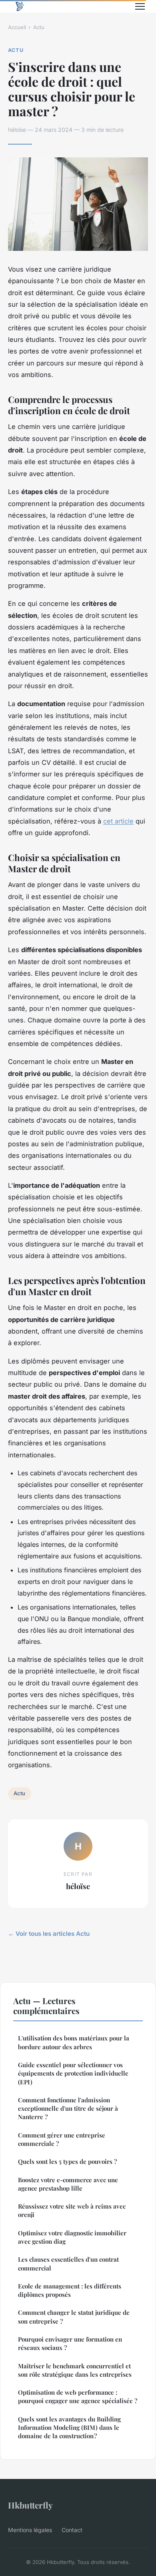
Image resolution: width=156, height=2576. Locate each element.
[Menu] (140, 6)
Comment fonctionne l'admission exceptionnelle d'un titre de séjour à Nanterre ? (68, 2109)
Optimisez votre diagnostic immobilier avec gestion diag (72, 2237)
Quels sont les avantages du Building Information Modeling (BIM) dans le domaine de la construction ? (69, 2428)
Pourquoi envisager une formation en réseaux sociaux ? (70, 2343)
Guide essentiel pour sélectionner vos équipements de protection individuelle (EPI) (73, 2073)
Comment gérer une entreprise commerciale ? (62, 2139)
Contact (72, 2530)
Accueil (17, 27)
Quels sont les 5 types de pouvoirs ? (67, 2161)
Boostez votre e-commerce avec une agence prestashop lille (68, 2184)
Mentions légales (30, 2530)
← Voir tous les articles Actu (49, 1934)
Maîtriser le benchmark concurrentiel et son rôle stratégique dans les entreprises (75, 2370)
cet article (118, 821)
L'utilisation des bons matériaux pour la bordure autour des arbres (74, 2042)
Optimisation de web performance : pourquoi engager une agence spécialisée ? (78, 2396)
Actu (39, 27)
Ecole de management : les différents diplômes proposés (70, 2290)
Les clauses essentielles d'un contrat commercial (68, 2263)
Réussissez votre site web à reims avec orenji (72, 2210)
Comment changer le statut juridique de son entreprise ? (74, 2317)
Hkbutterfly (30, 2505)
